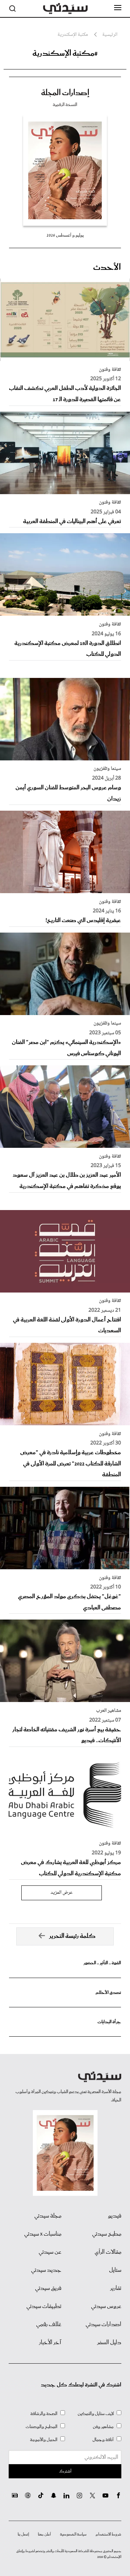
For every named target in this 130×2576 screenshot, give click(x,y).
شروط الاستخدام (109, 2534)
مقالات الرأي (108, 2252)
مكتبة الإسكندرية (73, 35)
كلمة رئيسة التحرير (72, 1936)
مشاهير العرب (109, 1711)
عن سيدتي (50, 2252)
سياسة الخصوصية (73, 2534)
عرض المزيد (62, 1893)
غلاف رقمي (49, 2325)
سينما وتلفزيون (107, 769)
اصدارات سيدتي (103, 2325)
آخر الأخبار (50, 2343)
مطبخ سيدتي (107, 2234)
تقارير (116, 2288)
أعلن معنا (44, 2534)
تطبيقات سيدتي (44, 2306)
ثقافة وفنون (110, 370)
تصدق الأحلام (108, 1993)
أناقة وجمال (103, 2440)
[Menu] (118, 8)
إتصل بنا (23, 2534)
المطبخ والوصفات (42, 2427)
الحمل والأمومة (44, 2440)
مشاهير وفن (103, 2427)
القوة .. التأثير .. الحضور (102, 1963)
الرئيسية (110, 35)
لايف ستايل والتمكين (96, 2414)
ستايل (115, 2270)
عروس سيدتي (106, 2306)
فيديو (115, 2216)
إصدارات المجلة (65, 93)
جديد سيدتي (46, 2270)
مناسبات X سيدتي (43, 2234)
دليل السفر (109, 2343)
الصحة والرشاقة (44, 2414)
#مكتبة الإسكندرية (65, 54)
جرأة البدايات (109, 2022)
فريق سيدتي (48, 2288)
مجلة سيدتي (48, 2216)
